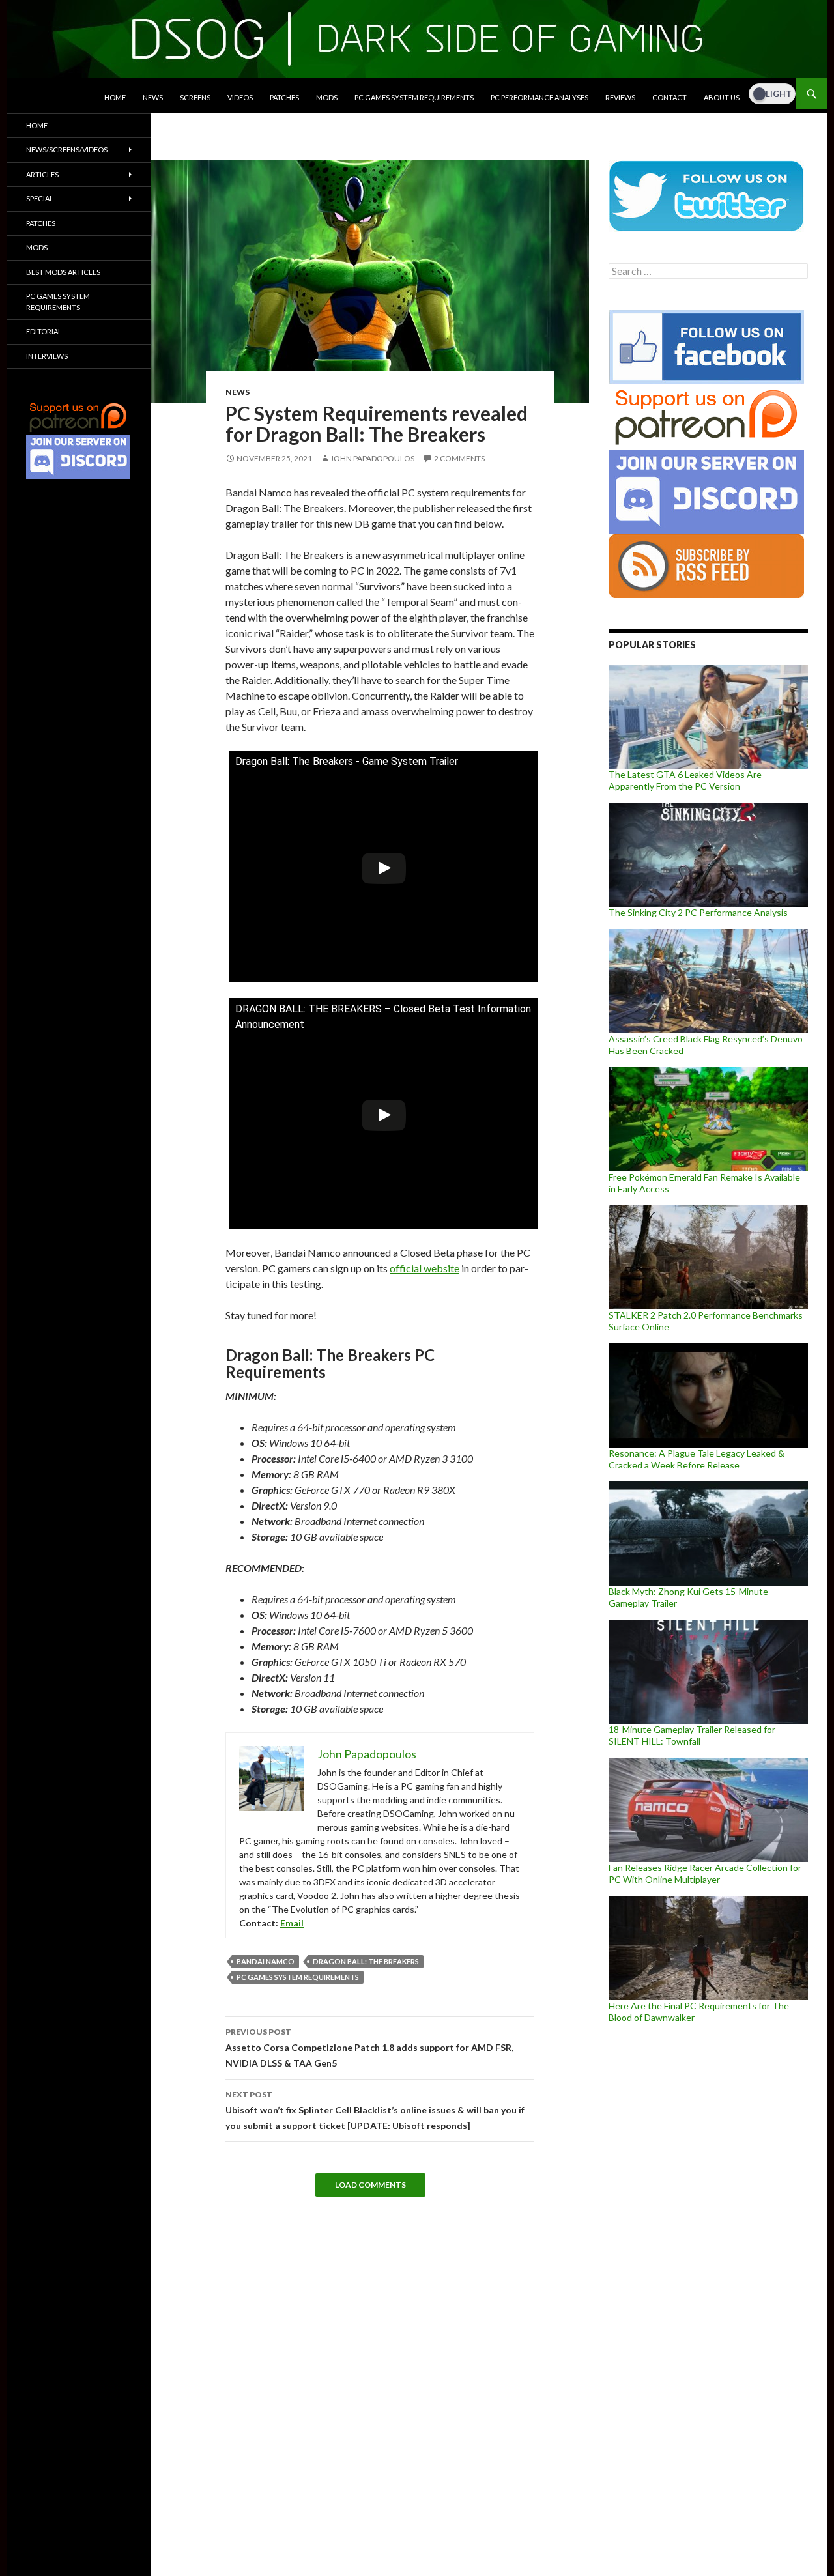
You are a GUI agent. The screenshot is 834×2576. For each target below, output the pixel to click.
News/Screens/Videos (67, 150)
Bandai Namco (266, 1961)
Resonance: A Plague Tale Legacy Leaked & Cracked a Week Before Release (697, 1459)
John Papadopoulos (372, 458)
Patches (284, 97)
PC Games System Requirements (414, 97)
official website (424, 1268)
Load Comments (370, 2185)
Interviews (47, 356)
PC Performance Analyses (539, 97)
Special (40, 198)
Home (115, 97)
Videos (240, 97)
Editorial (44, 331)
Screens (195, 97)
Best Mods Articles (63, 272)
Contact (669, 97)
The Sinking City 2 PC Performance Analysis (698, 912)
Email (292, 1923)
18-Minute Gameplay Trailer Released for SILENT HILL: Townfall (692, 1735)
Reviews (620, 97)
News (153, 97)
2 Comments (459, 458)
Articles (42, 174)
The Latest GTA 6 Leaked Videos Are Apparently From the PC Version (685, 780)
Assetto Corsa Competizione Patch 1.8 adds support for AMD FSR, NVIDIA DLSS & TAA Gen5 (369, 2048)
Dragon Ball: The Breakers (366, 1961)
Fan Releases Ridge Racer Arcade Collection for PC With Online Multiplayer (705, 1873)
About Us (722, 97)
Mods (327, 97)
